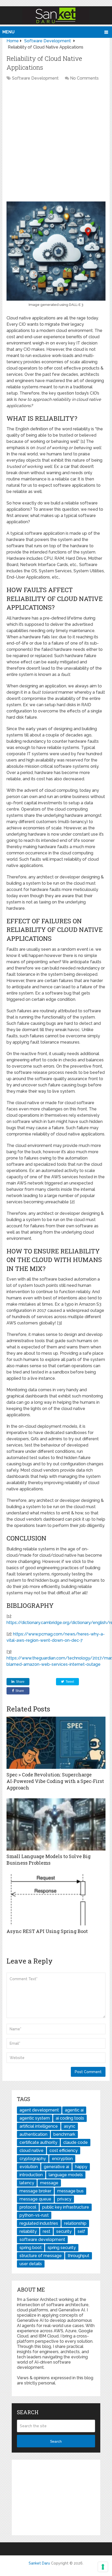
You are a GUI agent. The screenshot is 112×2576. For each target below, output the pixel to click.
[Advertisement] (56, 143)
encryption (62, 2159)
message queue (35, 2199)
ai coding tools (70, 2118)
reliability (28, 2231)
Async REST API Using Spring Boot (47, 1931)
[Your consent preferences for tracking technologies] (103, 2567)
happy (81, 2167)
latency (27, 2183)
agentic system (35, 2118)
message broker (35, 2191)
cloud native (32, 2150)
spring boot (31, 2248)
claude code (76, 2142)
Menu (8, 32)
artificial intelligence (39, 2126)
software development (42, 2239)
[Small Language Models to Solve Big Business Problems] (56, 1824)
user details (31, 2264)
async (70, 2126)
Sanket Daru (39, 2563)
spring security (62, 2248)
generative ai (56, 2167)
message (49, 2183)
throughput (79, 2256)
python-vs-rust (34, 2215)
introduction (31, 2175)
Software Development (35, 78)
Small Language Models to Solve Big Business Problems (49, 1860)
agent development (39, 2110)
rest (46, 2231)
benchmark (64, 2134)
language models (66, 2175)
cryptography (33, 2159)
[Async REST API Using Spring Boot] (56, 1899)
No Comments (84, 78)
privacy (64, 2199)
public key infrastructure (66, 2207)
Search (56, 2441)
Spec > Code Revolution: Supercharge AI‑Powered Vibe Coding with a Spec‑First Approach (55, 1781)
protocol (28, 2207)
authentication (33, 2134)
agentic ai (74, 2110)
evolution (29, 2167)
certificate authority (38, 2142)
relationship (75, 2223)
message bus (70, 2191)
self (81, 2231)
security (64, 2231)
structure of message (41, 2256)
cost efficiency (64, 2150)
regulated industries (39, 2223)
